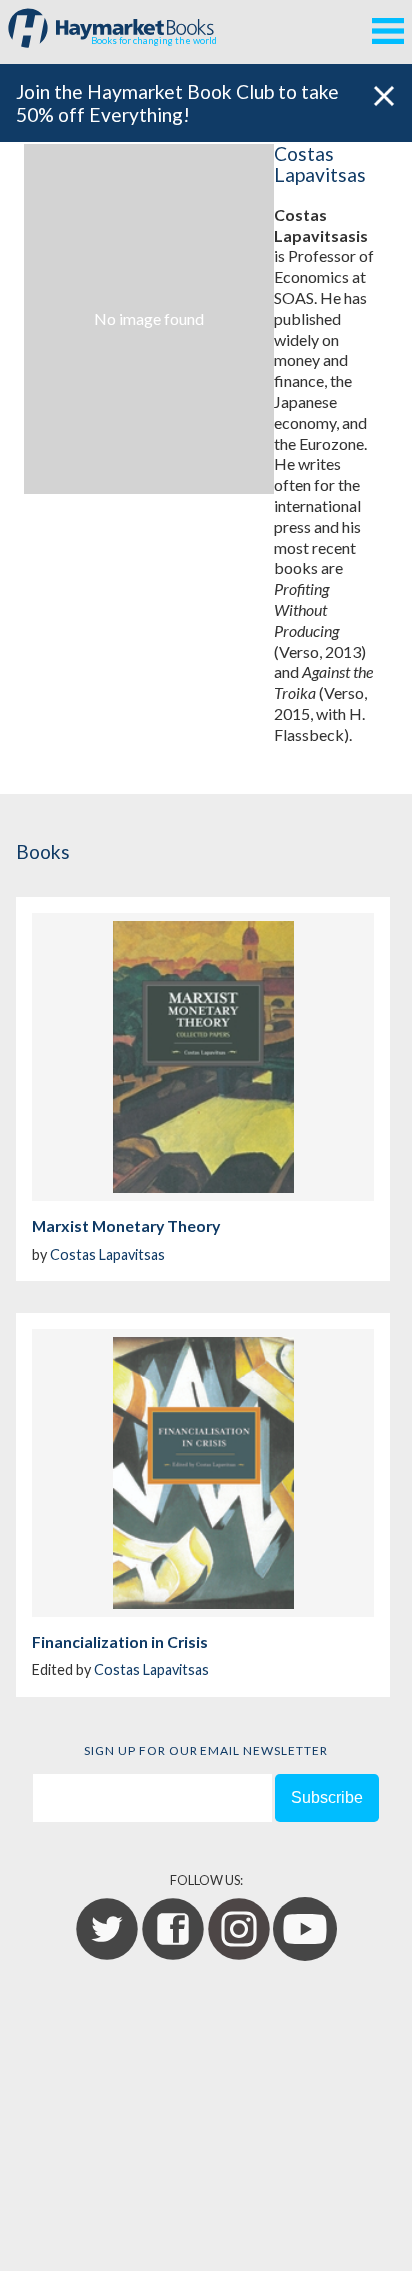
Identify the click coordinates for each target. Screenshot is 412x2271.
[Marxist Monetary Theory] (203, 1057)
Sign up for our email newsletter (206, 1750)
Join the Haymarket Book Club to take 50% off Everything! (177, 103)
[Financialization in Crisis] (203, 1473)
